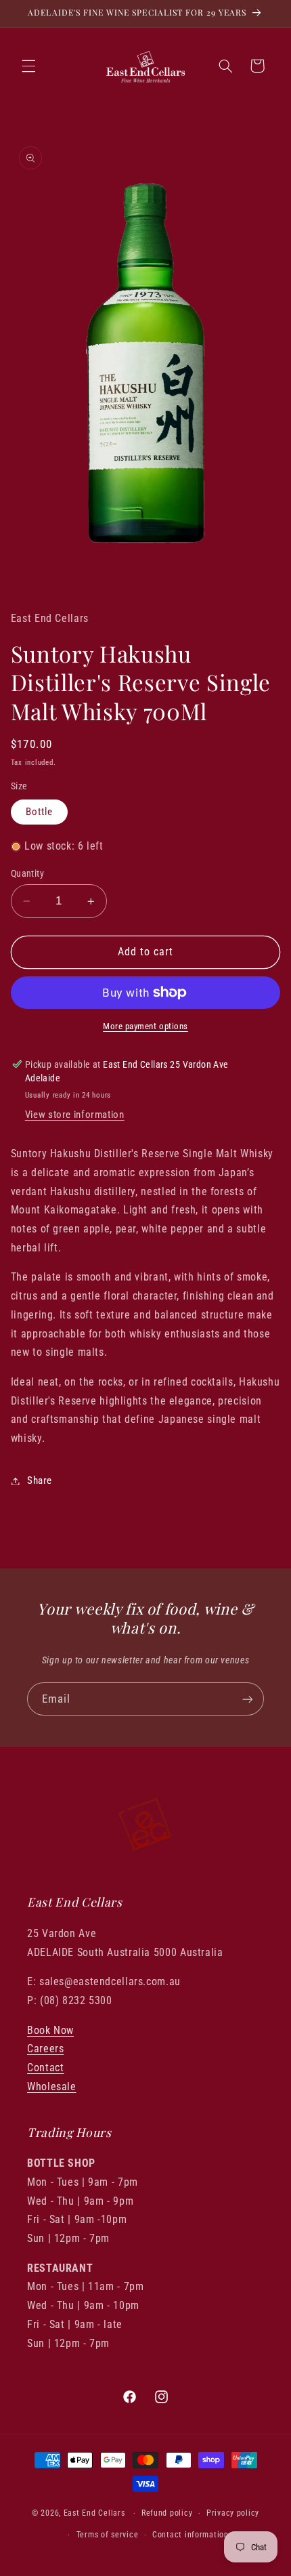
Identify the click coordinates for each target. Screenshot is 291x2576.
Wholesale (52, 2086)
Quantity (27, 873)
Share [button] (40, 1480)
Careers (45, 2049)
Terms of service (108, 2535)
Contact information (191, 2535)
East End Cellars (94, 2513)
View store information (75, 1115)
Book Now (50, 2030)
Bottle (39, 812)
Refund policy (167, 2513)
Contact (45, 2068)
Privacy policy (233, 2513)
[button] (28, 66)
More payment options (145, 1026)
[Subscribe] (248, 1699)
